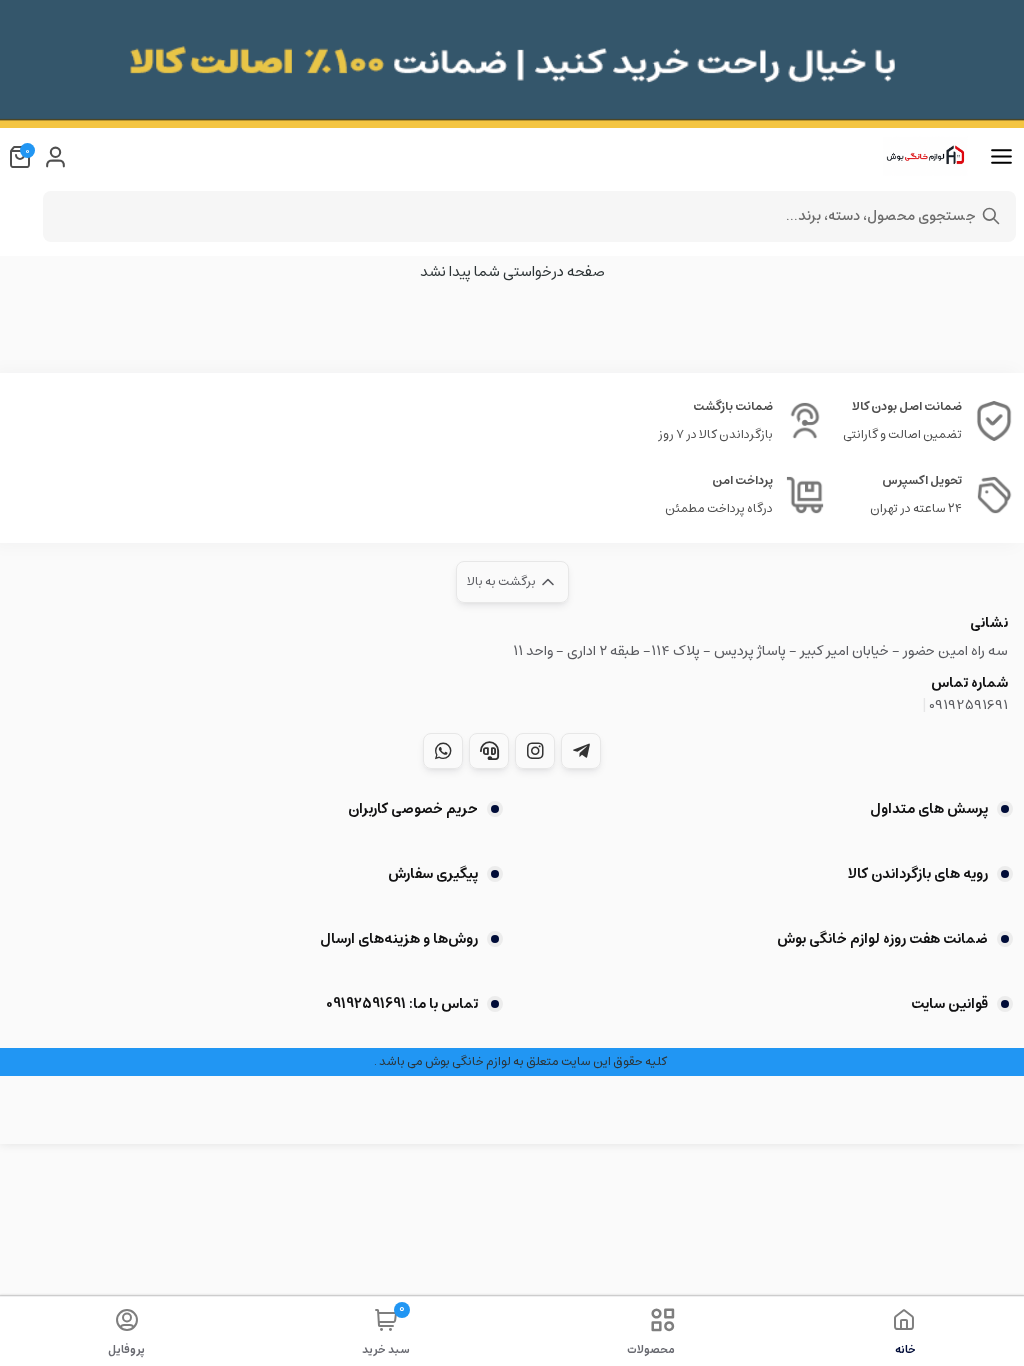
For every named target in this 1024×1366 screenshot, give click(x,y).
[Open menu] (1001, 157)
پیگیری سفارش (433, 874)
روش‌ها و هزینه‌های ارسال (399, 939)
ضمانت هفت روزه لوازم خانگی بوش (882, 939)
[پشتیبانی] (489, 751)
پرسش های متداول (929, 809)
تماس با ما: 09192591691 (402, 1004)
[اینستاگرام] (535, 751)
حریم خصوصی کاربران (413, 809)
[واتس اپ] (443, 751)
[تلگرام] (581, 751)
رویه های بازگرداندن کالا (918, 874)
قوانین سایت (949, 1004)
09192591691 (968, 705)
